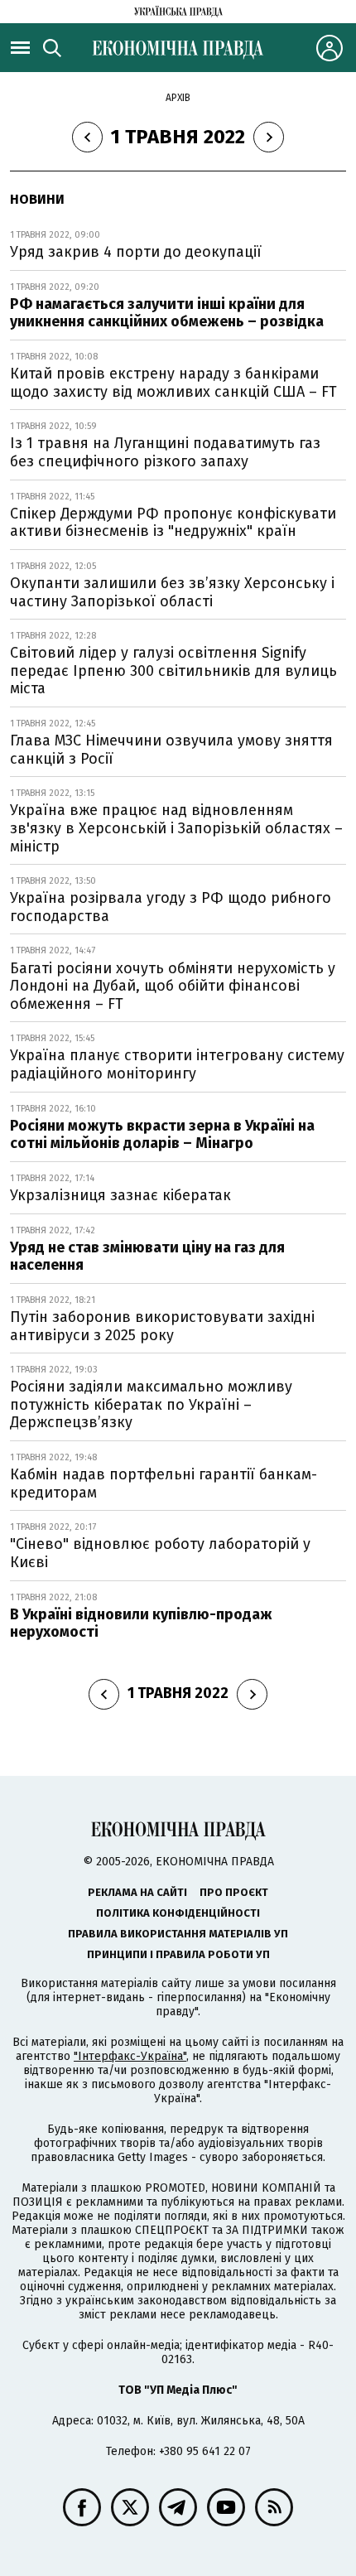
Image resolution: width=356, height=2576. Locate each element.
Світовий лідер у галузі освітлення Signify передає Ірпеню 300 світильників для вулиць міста (173, 671)
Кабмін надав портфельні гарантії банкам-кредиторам (164, 1483)
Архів (178, 98)
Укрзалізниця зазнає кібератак (120, 1195)
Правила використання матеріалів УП (178, 1934)
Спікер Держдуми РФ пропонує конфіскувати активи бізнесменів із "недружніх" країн (173, 523)
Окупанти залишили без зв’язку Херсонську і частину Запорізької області (172, 592)
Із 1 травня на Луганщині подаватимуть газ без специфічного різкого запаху (165, 452)
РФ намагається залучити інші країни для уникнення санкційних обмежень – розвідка (167, 313)
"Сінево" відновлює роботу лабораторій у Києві (160, 1553)
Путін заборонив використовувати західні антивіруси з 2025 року (162, 1326)
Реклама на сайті (137, 1892)
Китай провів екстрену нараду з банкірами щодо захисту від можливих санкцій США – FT (173, 383)
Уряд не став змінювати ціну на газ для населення (147, 1257)
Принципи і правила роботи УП (178, 1954)
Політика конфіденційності (178, 1913)
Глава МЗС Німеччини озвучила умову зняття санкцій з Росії (171, 750)
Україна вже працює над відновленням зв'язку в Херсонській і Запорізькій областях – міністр (176, 828)
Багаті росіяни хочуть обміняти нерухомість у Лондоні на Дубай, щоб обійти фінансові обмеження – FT (173, 986)
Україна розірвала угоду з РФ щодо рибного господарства (171, 907)
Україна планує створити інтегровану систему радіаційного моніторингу (177, 1064)
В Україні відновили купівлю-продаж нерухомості (141, 1623)
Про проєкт (234, 1892)
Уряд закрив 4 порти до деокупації (136, 252)
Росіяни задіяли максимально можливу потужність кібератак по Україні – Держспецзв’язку (151, 1404)
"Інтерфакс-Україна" (130, 2056)
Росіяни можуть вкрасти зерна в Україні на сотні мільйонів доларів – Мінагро (162, 1135)
